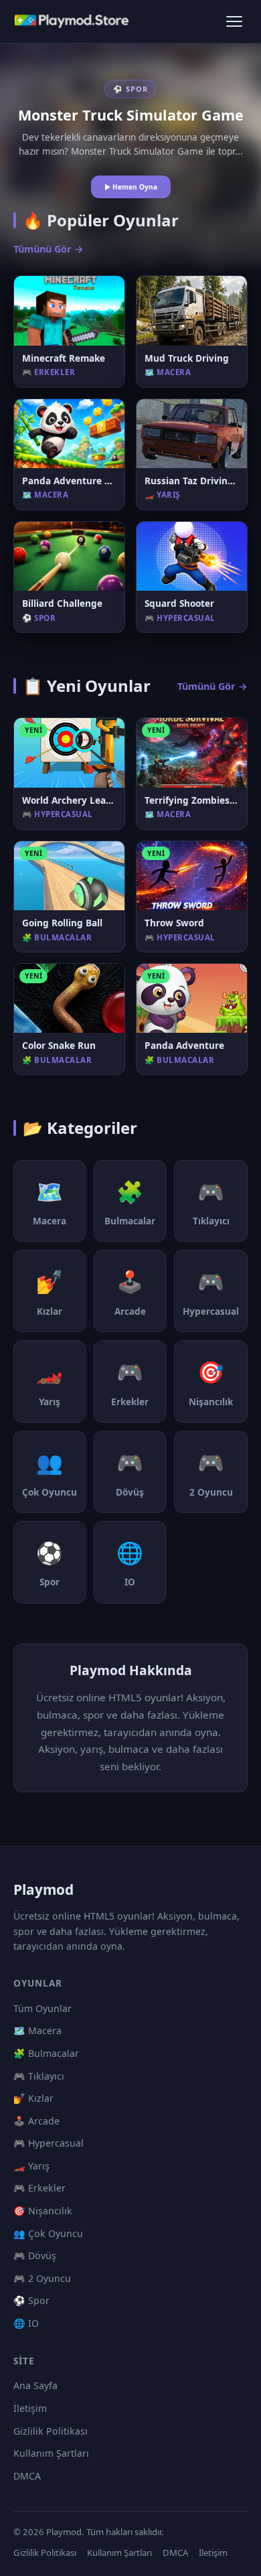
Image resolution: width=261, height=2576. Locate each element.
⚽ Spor (31, 2300)
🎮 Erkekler (39, 2188)
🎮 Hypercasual (49, 2143)
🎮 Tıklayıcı (39, 2076)
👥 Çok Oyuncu (48, 2233)
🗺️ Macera (37, 2030)
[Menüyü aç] (234, 21)
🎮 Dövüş (35, 2256)
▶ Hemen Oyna (131, 187)
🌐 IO (26, 2323)
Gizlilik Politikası (51, 2431)
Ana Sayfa (35, 2385)
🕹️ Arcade (36, 2121)
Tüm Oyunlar (42, 2008)
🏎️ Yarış (31, 2166)
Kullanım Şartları (51, 2453)
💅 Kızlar (33, 2098)
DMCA (27, 2476)
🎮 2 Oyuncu (42, 2278)
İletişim (30, 2408)
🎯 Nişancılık (43, 2211)
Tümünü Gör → (49, 249)
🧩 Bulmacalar (46, 2053)
